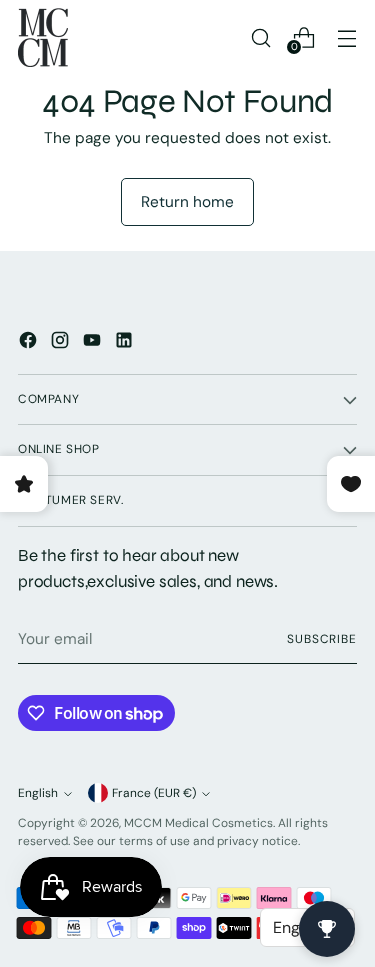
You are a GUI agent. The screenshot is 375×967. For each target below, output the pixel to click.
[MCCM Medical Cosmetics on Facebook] (30, 343)
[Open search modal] (260, 37)
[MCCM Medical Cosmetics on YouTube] (94, 343)
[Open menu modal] (346, 37)
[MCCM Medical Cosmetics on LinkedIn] (126, 343)
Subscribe (322, 639)
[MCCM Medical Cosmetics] (43, 37)
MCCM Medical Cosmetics (198, 823)
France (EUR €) (154, 793)
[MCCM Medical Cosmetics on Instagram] (62, 343)
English (38, 793)
